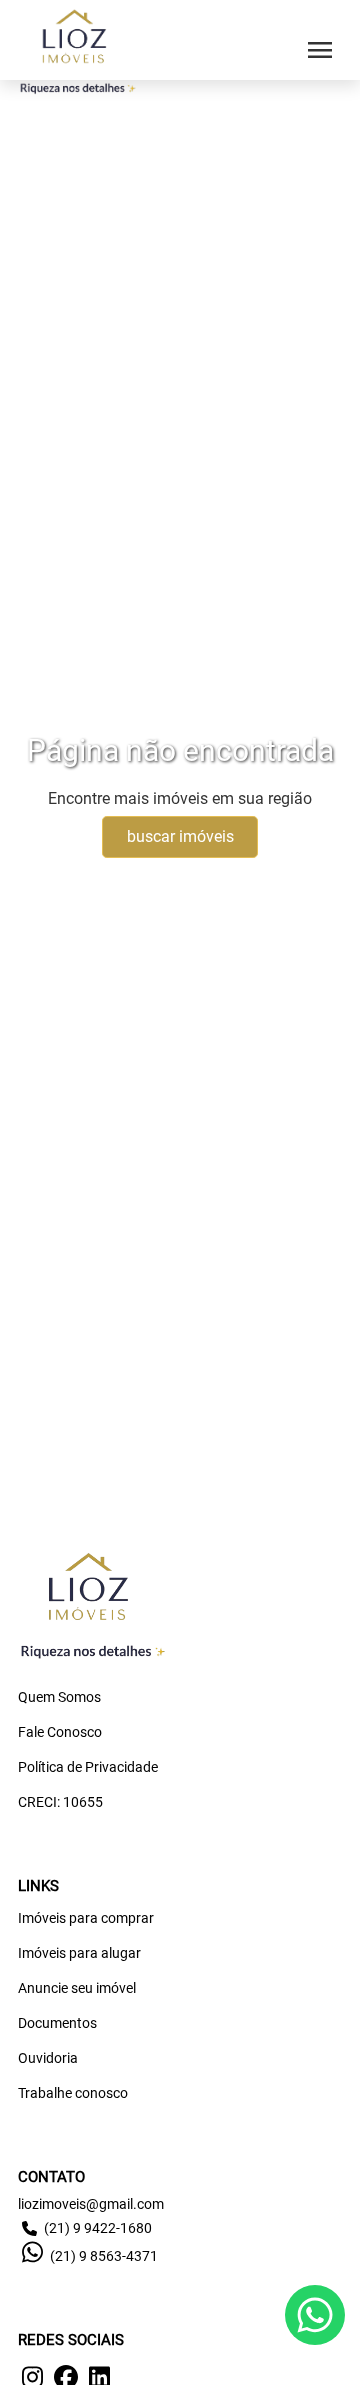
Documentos (57, 2023)
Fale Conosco (60, 1732)
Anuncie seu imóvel (77, 1988)
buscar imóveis (180, 836)
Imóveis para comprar (86, 1918)
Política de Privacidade (88, 1767)
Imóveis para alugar (79, 1953)
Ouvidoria (48, 2058)
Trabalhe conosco (73, 2093)
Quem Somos (59, 1697)
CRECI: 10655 (60, 1802)
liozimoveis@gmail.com (91, 2204)
